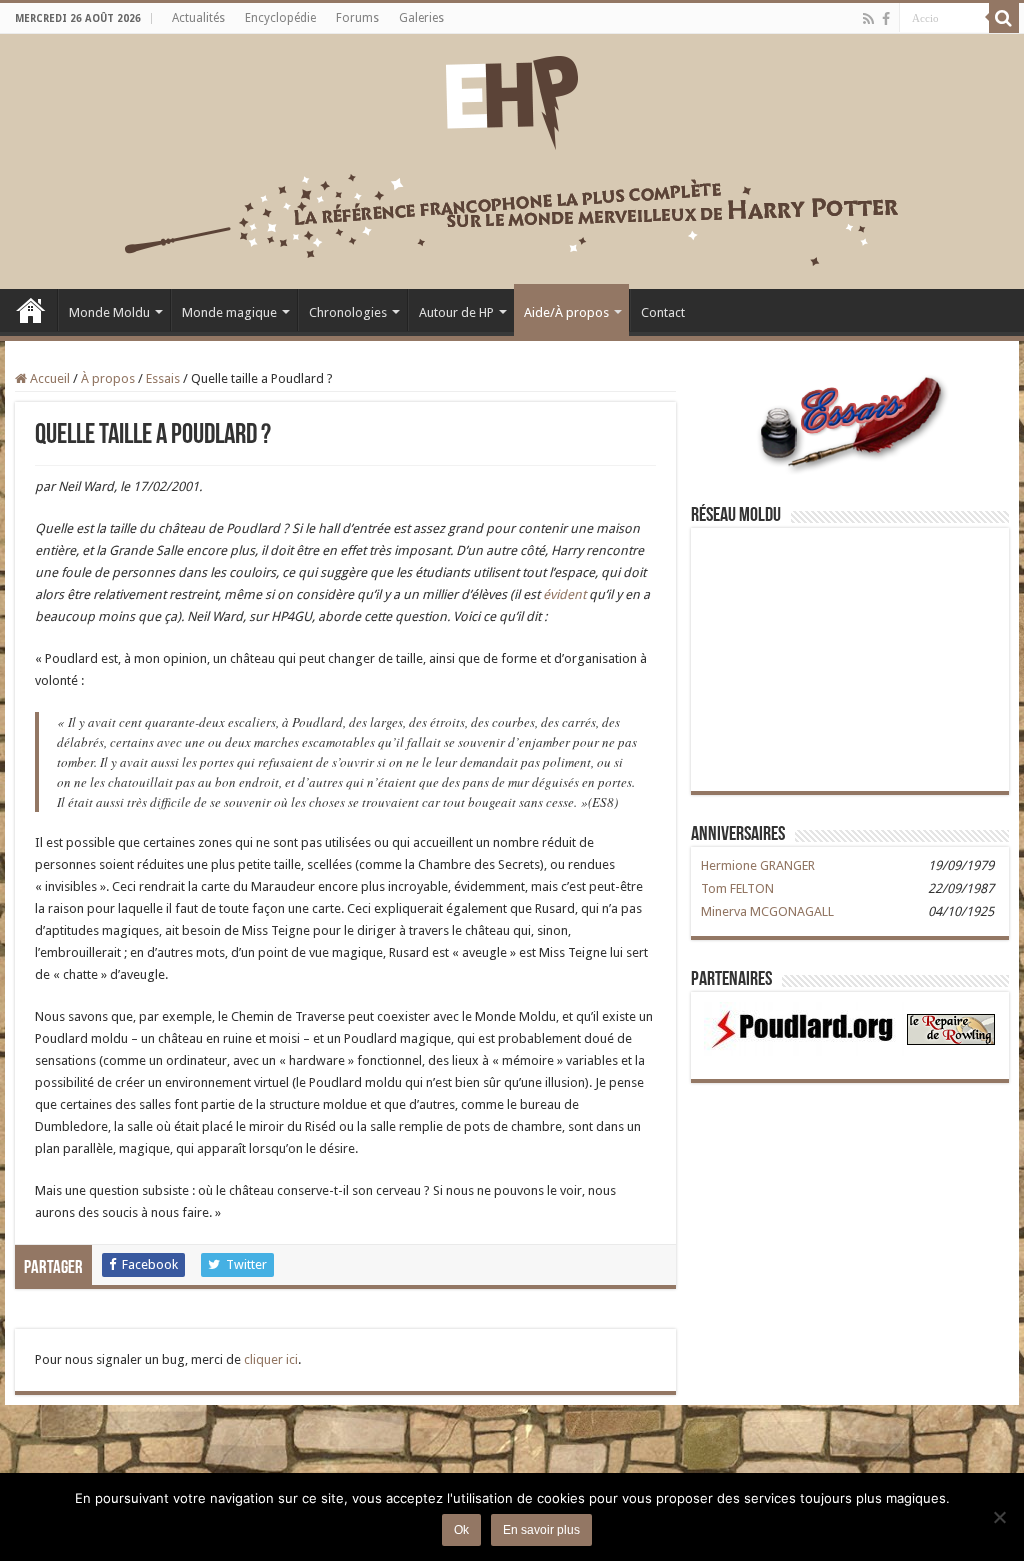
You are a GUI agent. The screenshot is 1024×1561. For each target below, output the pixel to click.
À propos (108, 378)
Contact (663, 312)
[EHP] (512, 99)
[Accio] (1004, 18)
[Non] (999, 1517)
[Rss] (868, 19)
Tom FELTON (737, 888)
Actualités (198, 18)
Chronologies (348, 312)
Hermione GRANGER (758, 865)
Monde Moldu (109, 312)
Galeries (421, 18)
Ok (461, 1530)
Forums (357, 18)
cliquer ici (271, 1359)
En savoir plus (541, 1530)
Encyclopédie (280, 18)
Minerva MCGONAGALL (767, 911)
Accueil (31, 310)
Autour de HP (456, 312)
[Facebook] (886, 19)
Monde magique (229, 312)
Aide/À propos (566, 312)
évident (564, 594)
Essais (163, 378)
